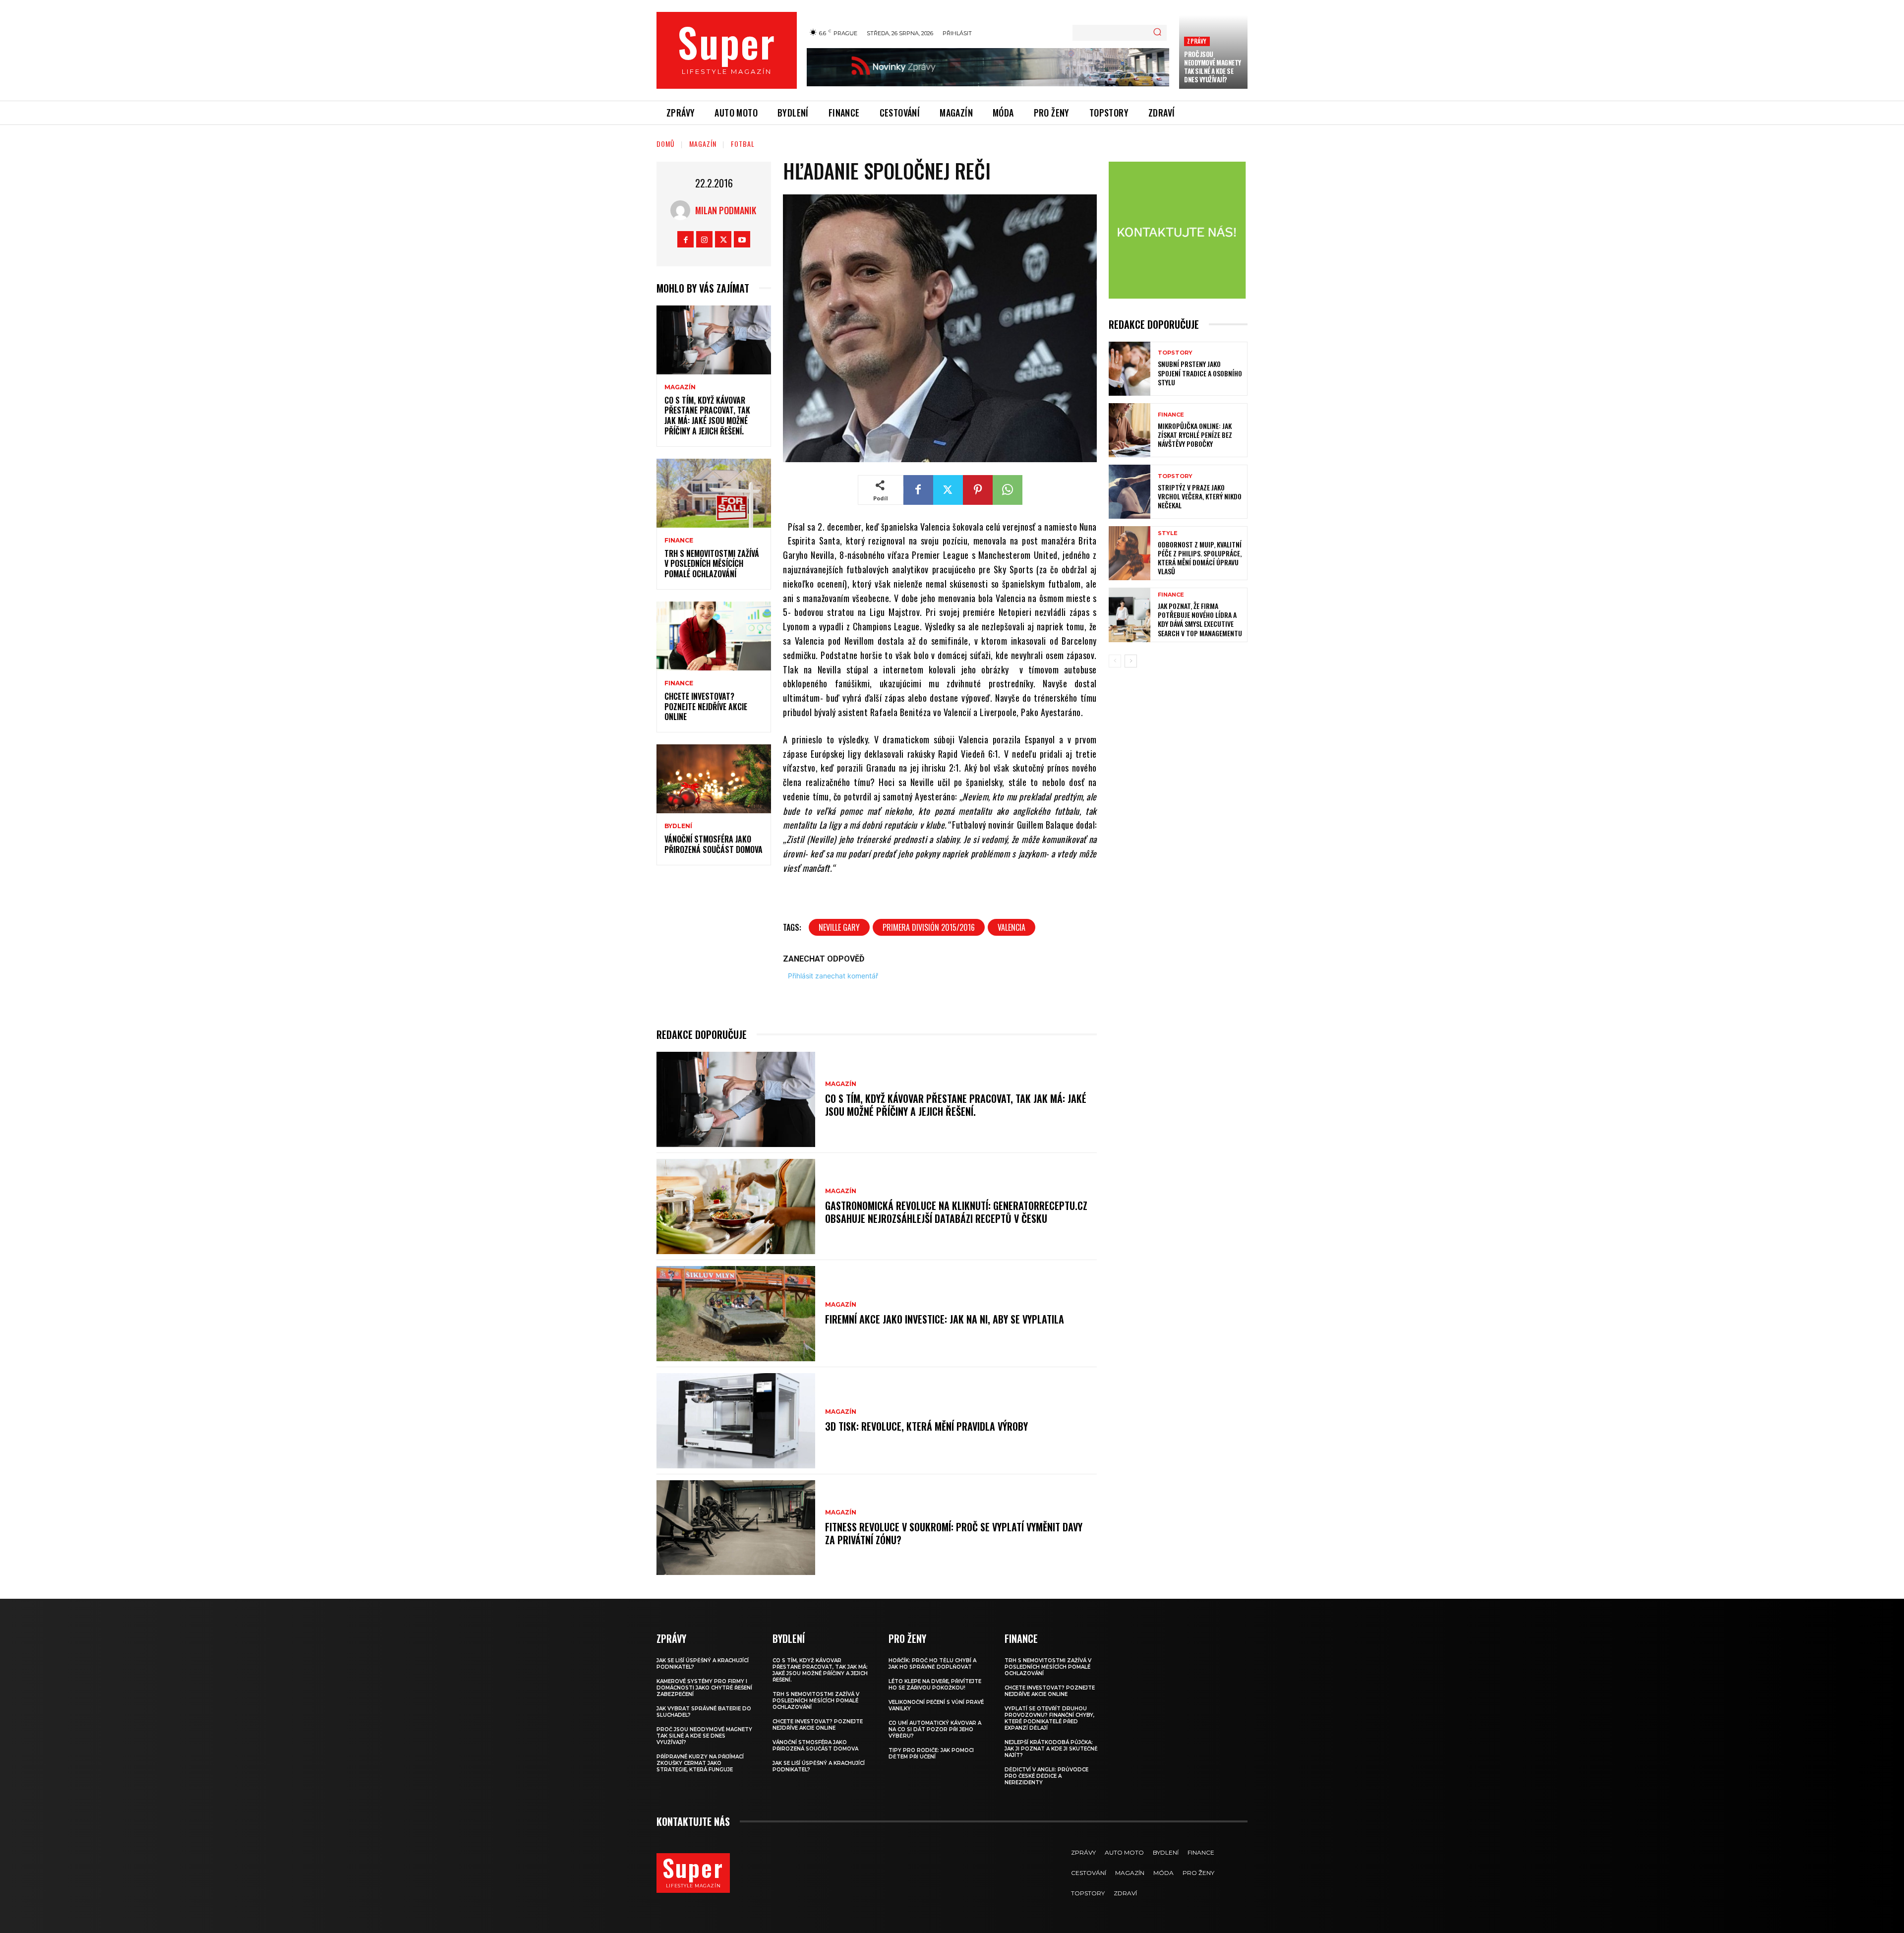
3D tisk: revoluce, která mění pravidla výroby (926, 1426)
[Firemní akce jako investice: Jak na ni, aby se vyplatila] (736, 1314)
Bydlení (678, 826)
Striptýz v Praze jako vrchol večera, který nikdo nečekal (1200, 496)
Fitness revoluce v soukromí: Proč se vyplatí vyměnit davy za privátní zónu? (954, 1533)
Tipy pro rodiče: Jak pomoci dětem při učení (931, 1753)
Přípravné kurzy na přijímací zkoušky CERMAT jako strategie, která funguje (700, 1763)
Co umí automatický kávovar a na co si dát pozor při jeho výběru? (935, 1729)
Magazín (703, 144)
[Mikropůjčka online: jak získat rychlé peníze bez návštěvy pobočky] (1130, 430)
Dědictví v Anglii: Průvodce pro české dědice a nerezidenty (1046, 1776)
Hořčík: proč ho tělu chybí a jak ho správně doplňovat (932, 1664)
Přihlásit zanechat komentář (833, 976)
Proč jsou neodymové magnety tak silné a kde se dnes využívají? (1213, 67)
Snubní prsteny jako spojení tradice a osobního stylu (1200, 373)
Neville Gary (839, 927)
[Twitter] (723, 239)
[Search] (1157, 33)
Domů (666, 144)
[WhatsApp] (1008, 490)
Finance (679, 541)
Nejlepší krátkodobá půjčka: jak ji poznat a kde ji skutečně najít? (1051, 1749)
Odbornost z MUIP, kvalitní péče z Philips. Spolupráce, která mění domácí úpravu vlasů (1200, 558)
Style (1168, 533)
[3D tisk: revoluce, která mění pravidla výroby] (736, 1421)
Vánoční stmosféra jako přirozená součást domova (714, 844)
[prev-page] (1115, 661)
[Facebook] (685, 239)
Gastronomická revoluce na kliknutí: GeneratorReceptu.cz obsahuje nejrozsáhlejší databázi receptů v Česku (956, 1212)
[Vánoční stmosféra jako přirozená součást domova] (714, 779)
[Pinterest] (978, 490)
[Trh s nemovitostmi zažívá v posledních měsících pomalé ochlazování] (714, 493)
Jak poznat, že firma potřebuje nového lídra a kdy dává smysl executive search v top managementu (1200, 619)
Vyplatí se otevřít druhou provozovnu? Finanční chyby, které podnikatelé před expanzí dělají (1049, 1718)
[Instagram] (704, 239)
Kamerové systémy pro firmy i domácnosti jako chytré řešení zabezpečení (704, 1688)
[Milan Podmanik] (683, 210)
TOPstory (1175, 353)
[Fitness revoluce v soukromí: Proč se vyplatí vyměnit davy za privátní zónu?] (736, 1528)
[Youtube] (742, 239)
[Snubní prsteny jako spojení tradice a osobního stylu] (1130, 369)
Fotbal (743, 144)
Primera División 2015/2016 (929, 927)
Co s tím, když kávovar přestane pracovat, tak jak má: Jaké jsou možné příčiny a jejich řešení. (707, 416)
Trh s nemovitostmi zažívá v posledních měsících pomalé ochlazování (712, 564)
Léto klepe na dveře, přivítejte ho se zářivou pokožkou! (935, 1685)
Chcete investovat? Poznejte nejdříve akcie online (706, 707)
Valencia (1011, 927)
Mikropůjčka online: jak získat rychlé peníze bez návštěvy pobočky (1195, 435)
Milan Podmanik (726, 210)
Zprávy (1197, 41)
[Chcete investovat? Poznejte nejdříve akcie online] (714, 636)
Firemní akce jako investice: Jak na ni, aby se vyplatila (945, 1319)
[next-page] (1131, 661)
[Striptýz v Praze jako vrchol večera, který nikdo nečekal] (1130, 492)
